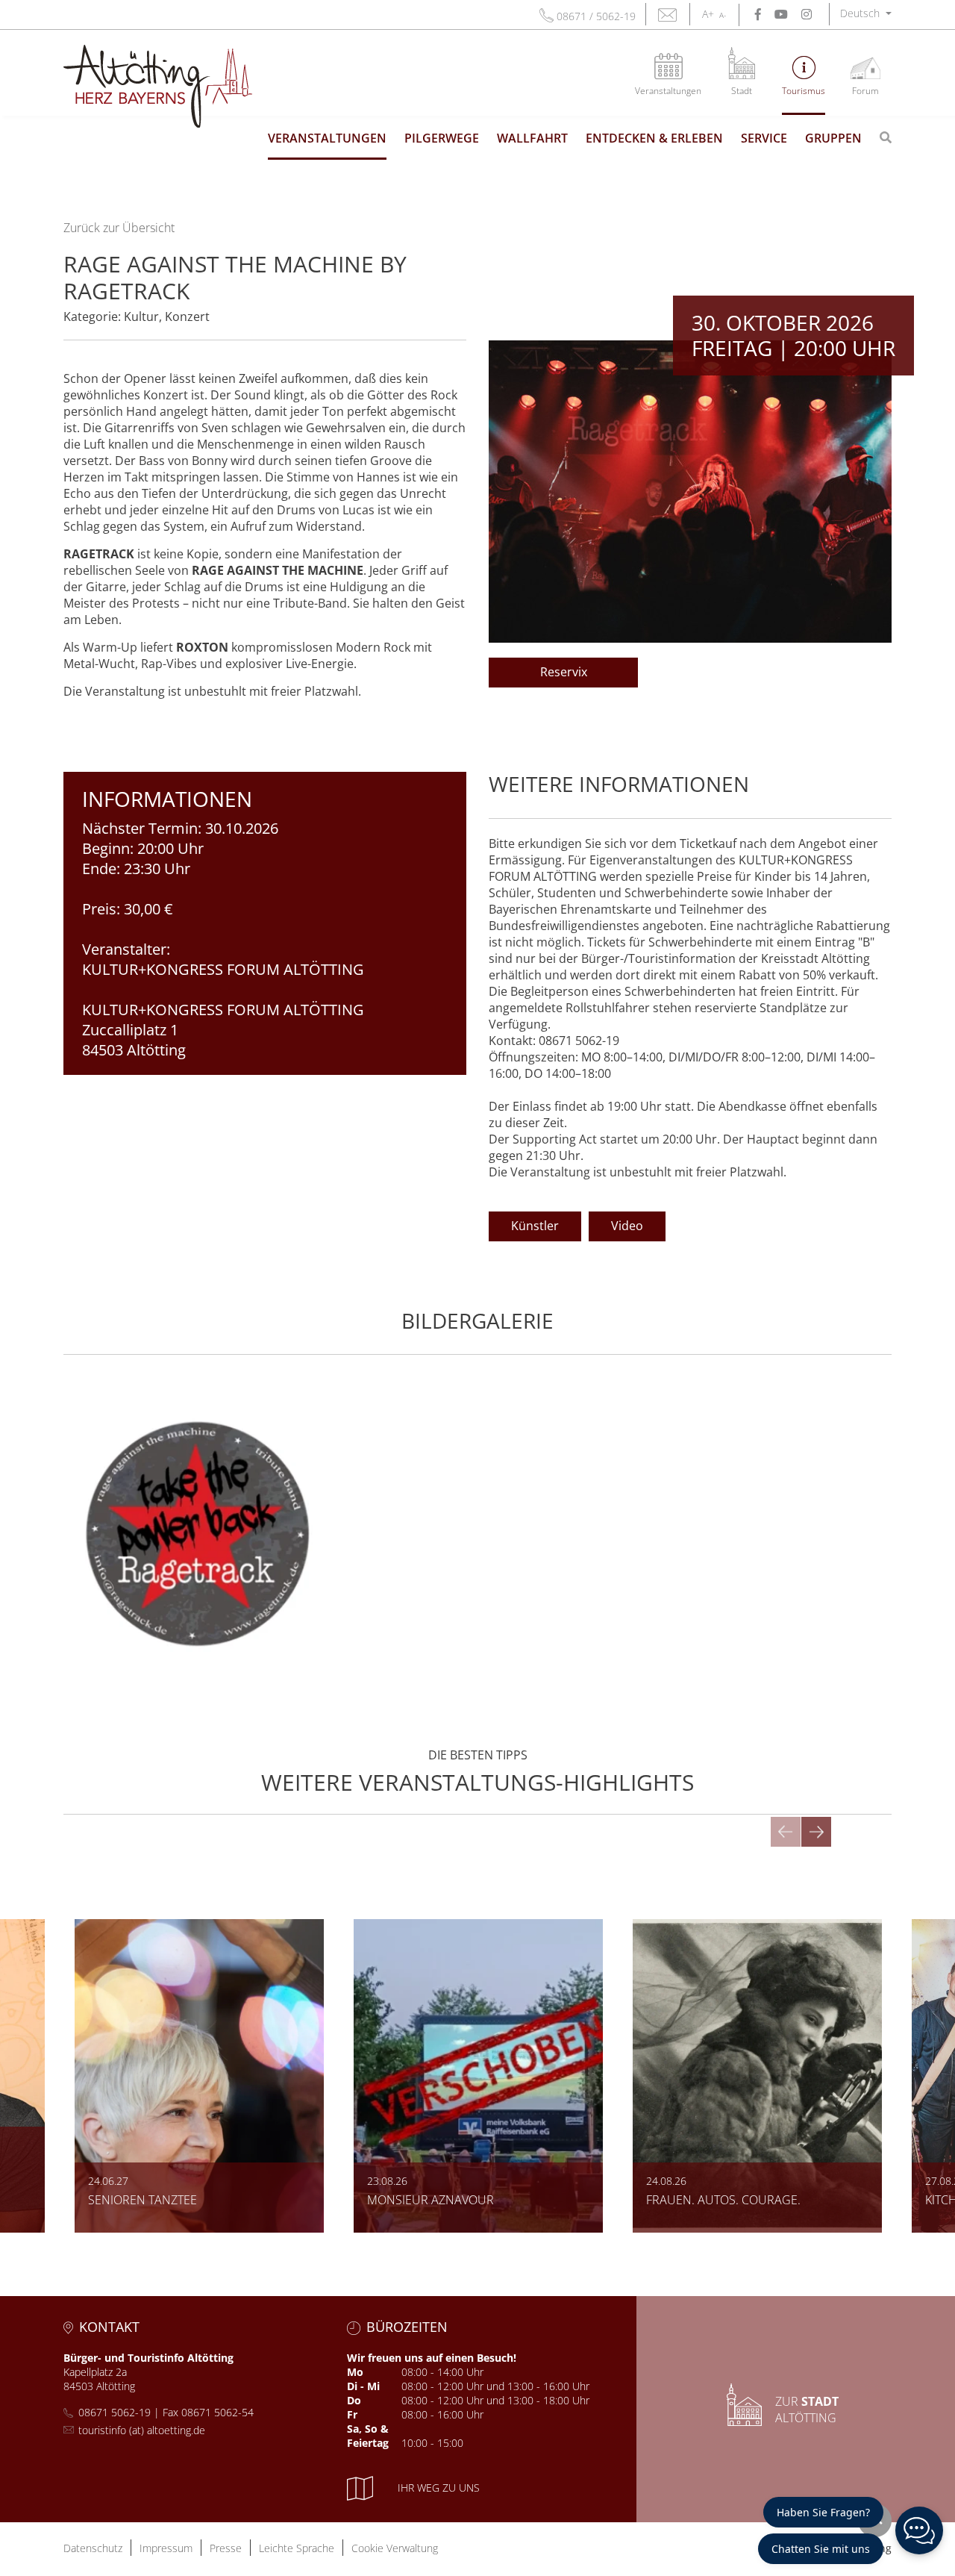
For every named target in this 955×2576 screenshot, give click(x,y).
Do (354, 2400)
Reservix (564, 672)
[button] (866, 13)
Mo (355, 2372)
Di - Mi (363, 2386)
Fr (352, 2414)
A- (723, 15)
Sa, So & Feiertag (368, 2436)
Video (627, 1226)
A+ (708, 14)
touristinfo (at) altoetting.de (142, 2430)
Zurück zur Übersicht (119, 228)
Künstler (535, 1226)
